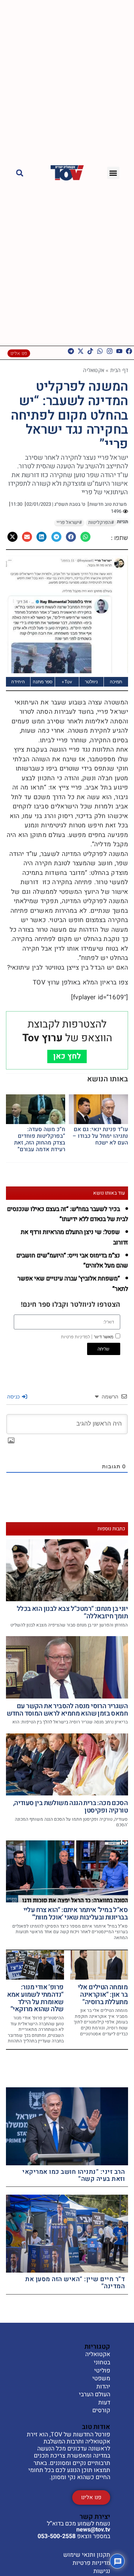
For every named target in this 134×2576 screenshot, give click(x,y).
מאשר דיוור (87, 1337)
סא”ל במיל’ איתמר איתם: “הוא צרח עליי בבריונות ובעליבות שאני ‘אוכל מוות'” (76, 1914)
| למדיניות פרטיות (77, 1337)
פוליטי (102, 2371)
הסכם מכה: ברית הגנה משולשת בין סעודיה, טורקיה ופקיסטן (70, 1807)
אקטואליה (94, 370)
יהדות (103, 2387)
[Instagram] (110, 351)
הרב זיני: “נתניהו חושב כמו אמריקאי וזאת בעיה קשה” (74, 2175)
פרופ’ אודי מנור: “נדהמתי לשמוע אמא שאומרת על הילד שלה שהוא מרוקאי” (35, 1998)
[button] (113, 173)
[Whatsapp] (100, 351)
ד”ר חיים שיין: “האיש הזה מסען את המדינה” (75, 2283)
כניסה (14, 1396)
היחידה (18, 682)
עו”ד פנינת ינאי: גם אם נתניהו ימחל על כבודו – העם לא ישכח (100, 1136)
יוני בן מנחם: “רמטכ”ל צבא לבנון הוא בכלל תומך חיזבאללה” (72, 1613)
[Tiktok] (90, 351)
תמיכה (116, 682)
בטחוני (102, 2363)
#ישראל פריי (69, 522)
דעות (104, 2403)
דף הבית (119, 370)
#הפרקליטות (101, 522)
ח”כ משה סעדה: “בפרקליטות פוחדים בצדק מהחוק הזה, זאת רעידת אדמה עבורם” (40, 1139)
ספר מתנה (43, 682)
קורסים (101, 2411)
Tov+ (67, 682)
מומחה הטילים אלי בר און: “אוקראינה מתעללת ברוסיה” (103, 1995)
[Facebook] (129, 351)
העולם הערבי (95, 2395)
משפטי (101, 2379)
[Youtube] (119, 351)
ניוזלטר (91, 682)
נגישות (102, 2571)
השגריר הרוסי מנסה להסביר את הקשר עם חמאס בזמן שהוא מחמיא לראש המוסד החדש (67, 1710)
